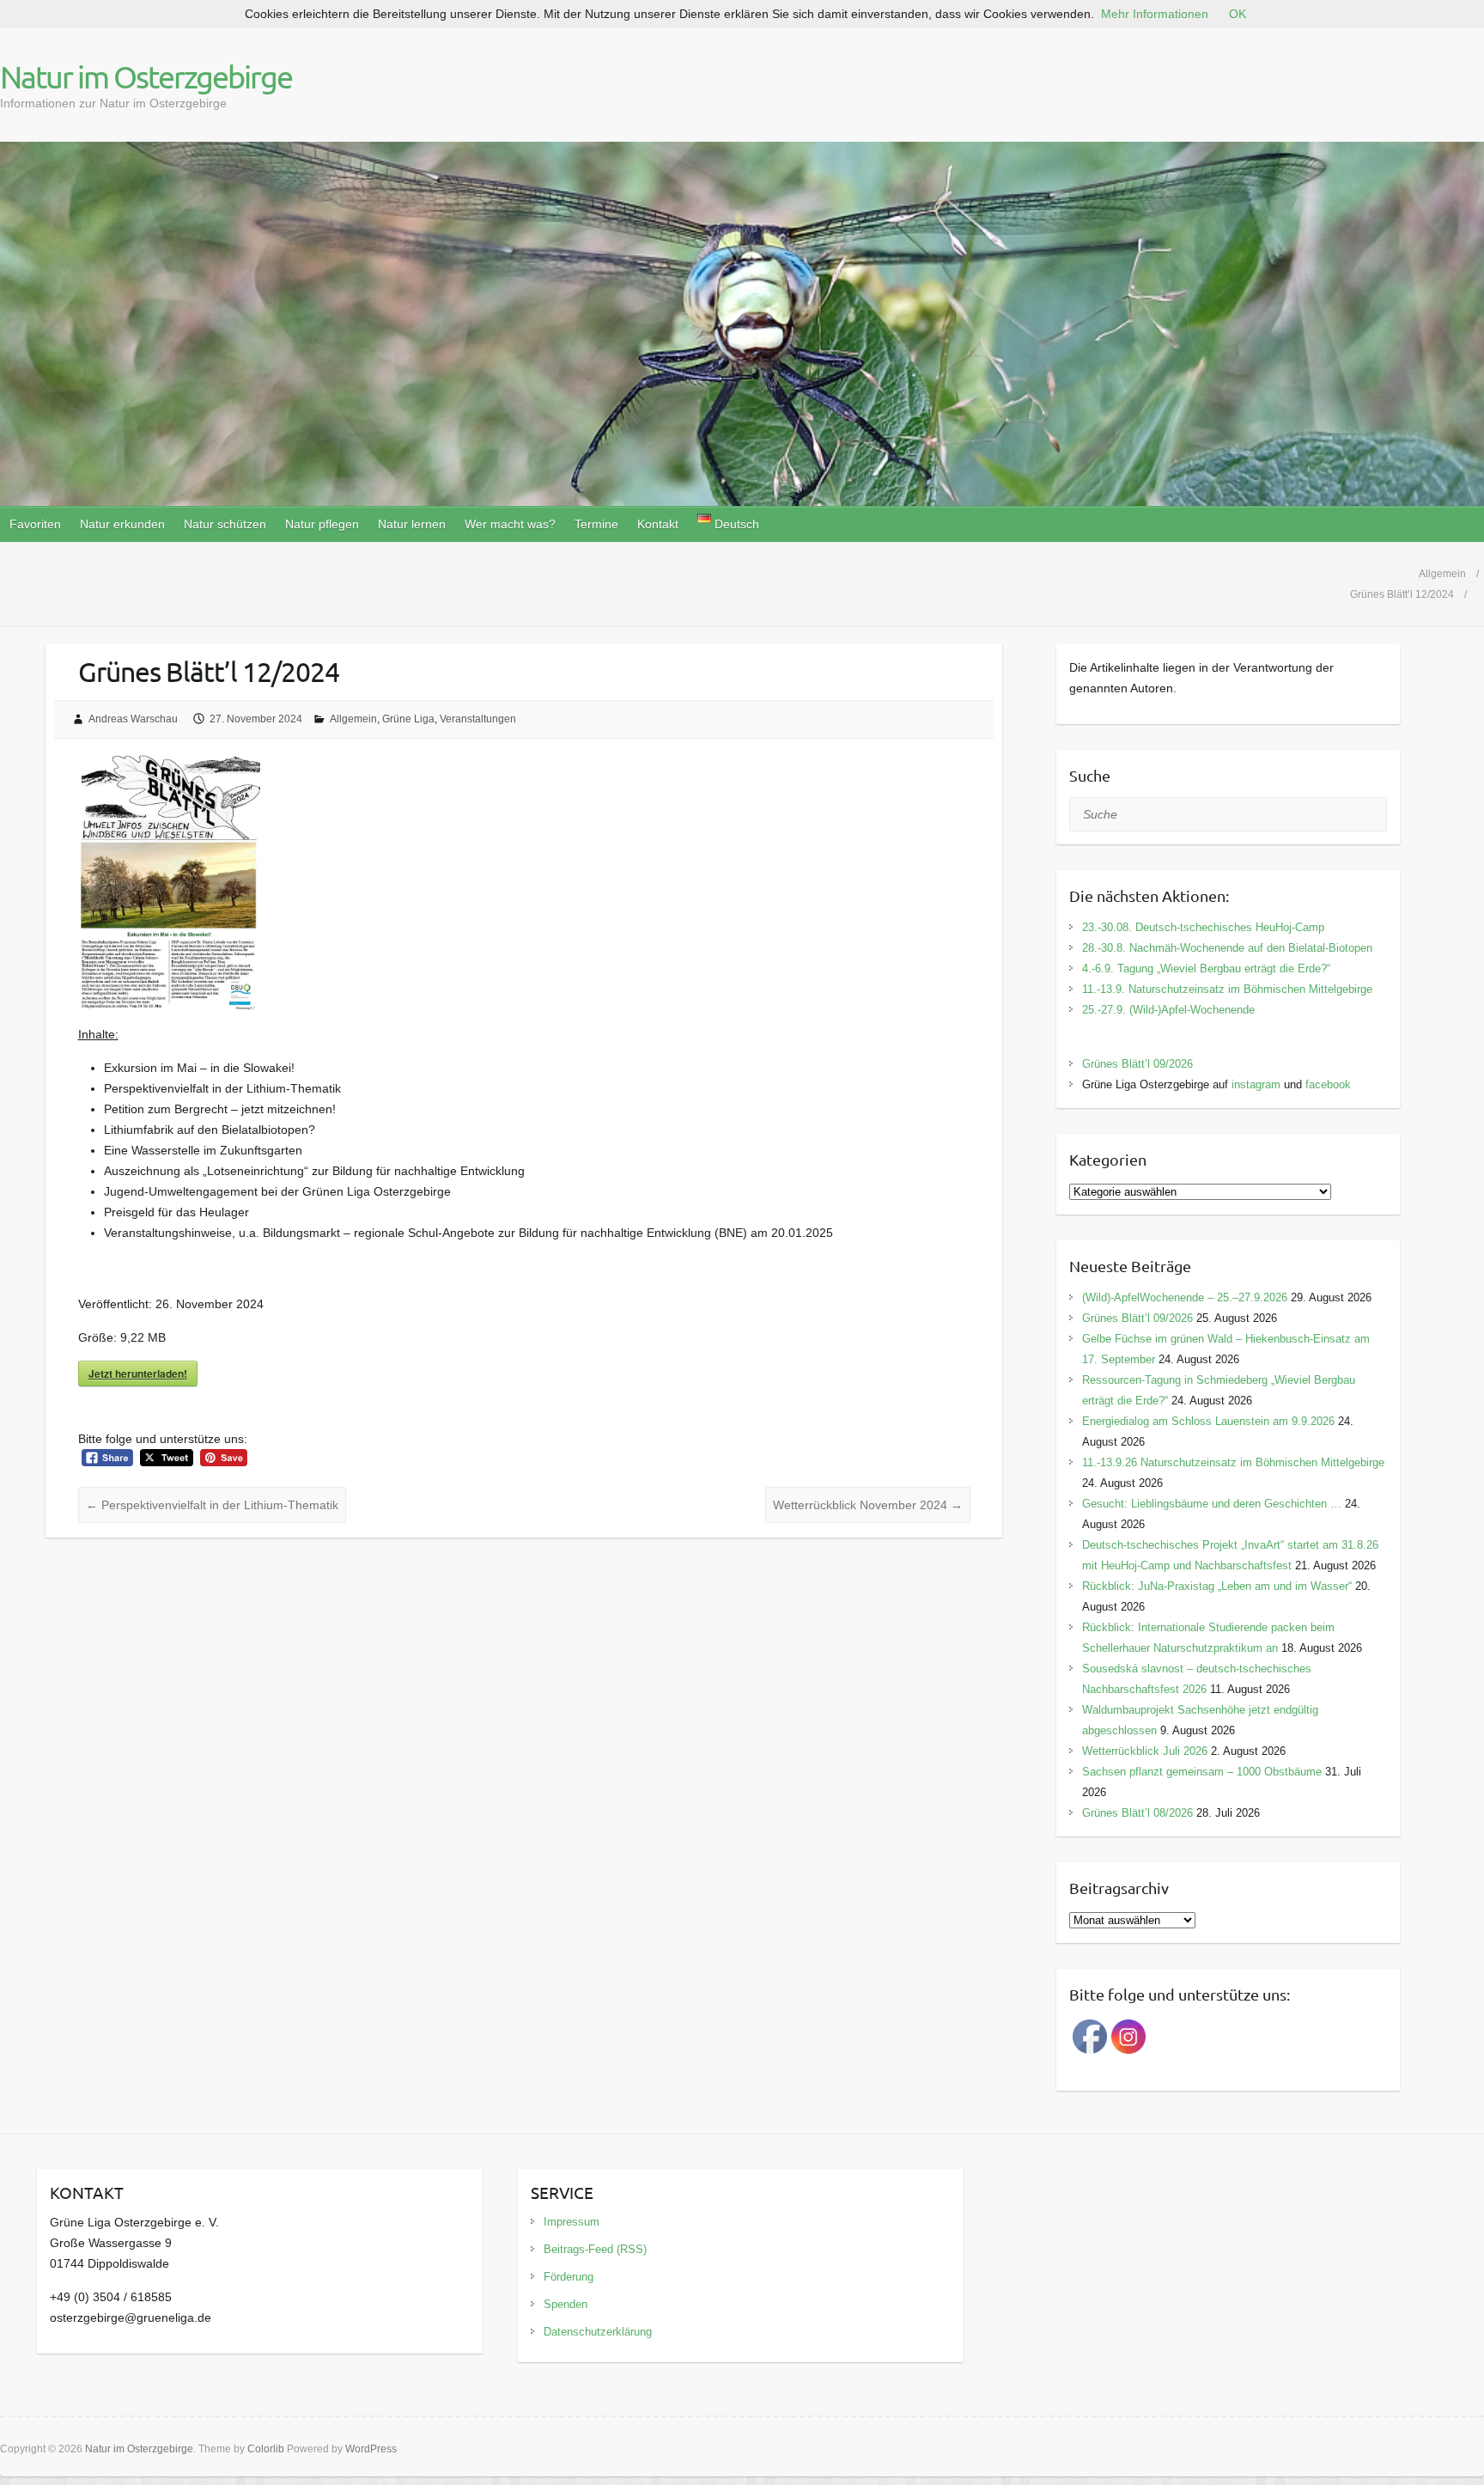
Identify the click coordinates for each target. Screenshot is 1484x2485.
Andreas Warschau (133, 719)
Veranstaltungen (478, 719)
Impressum (572, 2222)
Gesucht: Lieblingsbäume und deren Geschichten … (1212, 1504)
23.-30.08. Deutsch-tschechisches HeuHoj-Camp (1203, 927)
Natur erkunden (122, 524)
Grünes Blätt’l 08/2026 (1137, 1813)
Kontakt (658, 524)
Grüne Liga (408, 719)
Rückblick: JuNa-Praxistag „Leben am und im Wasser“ (1217, 1586)
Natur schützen (225, 524)
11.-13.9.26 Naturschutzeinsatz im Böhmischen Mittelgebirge (1233, 1462)
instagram (1256, 1084)
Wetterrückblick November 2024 (868, 1505)
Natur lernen (412, 524)
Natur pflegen (322, 524)
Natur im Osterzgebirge (146, 76)
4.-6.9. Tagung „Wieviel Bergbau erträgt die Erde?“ (1206, 968)
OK (1238, 14)
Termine (596, 524)
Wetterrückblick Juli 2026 (1145, 1751)
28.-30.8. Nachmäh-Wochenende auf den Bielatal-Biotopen (1227, 948)
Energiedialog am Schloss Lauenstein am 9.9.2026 (1208, 1421)
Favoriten (35, 524)
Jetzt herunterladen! (138, 1373)
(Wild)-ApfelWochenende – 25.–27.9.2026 (1185, 1297)
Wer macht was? (510, 524)
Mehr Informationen (1155, 14)
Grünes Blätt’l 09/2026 (1137, 1064)
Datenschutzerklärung (598, 2332)
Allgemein (353, 719)
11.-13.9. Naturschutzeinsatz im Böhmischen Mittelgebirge (1227, 989)
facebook (1328, 1084)
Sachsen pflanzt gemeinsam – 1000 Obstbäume (1202, 1772)
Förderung (569, 2277)
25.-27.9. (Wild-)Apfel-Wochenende (1168, 1010)
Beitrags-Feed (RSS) (595, 2249)
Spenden (566, 2304)
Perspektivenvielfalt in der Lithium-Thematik (212, 1505)
